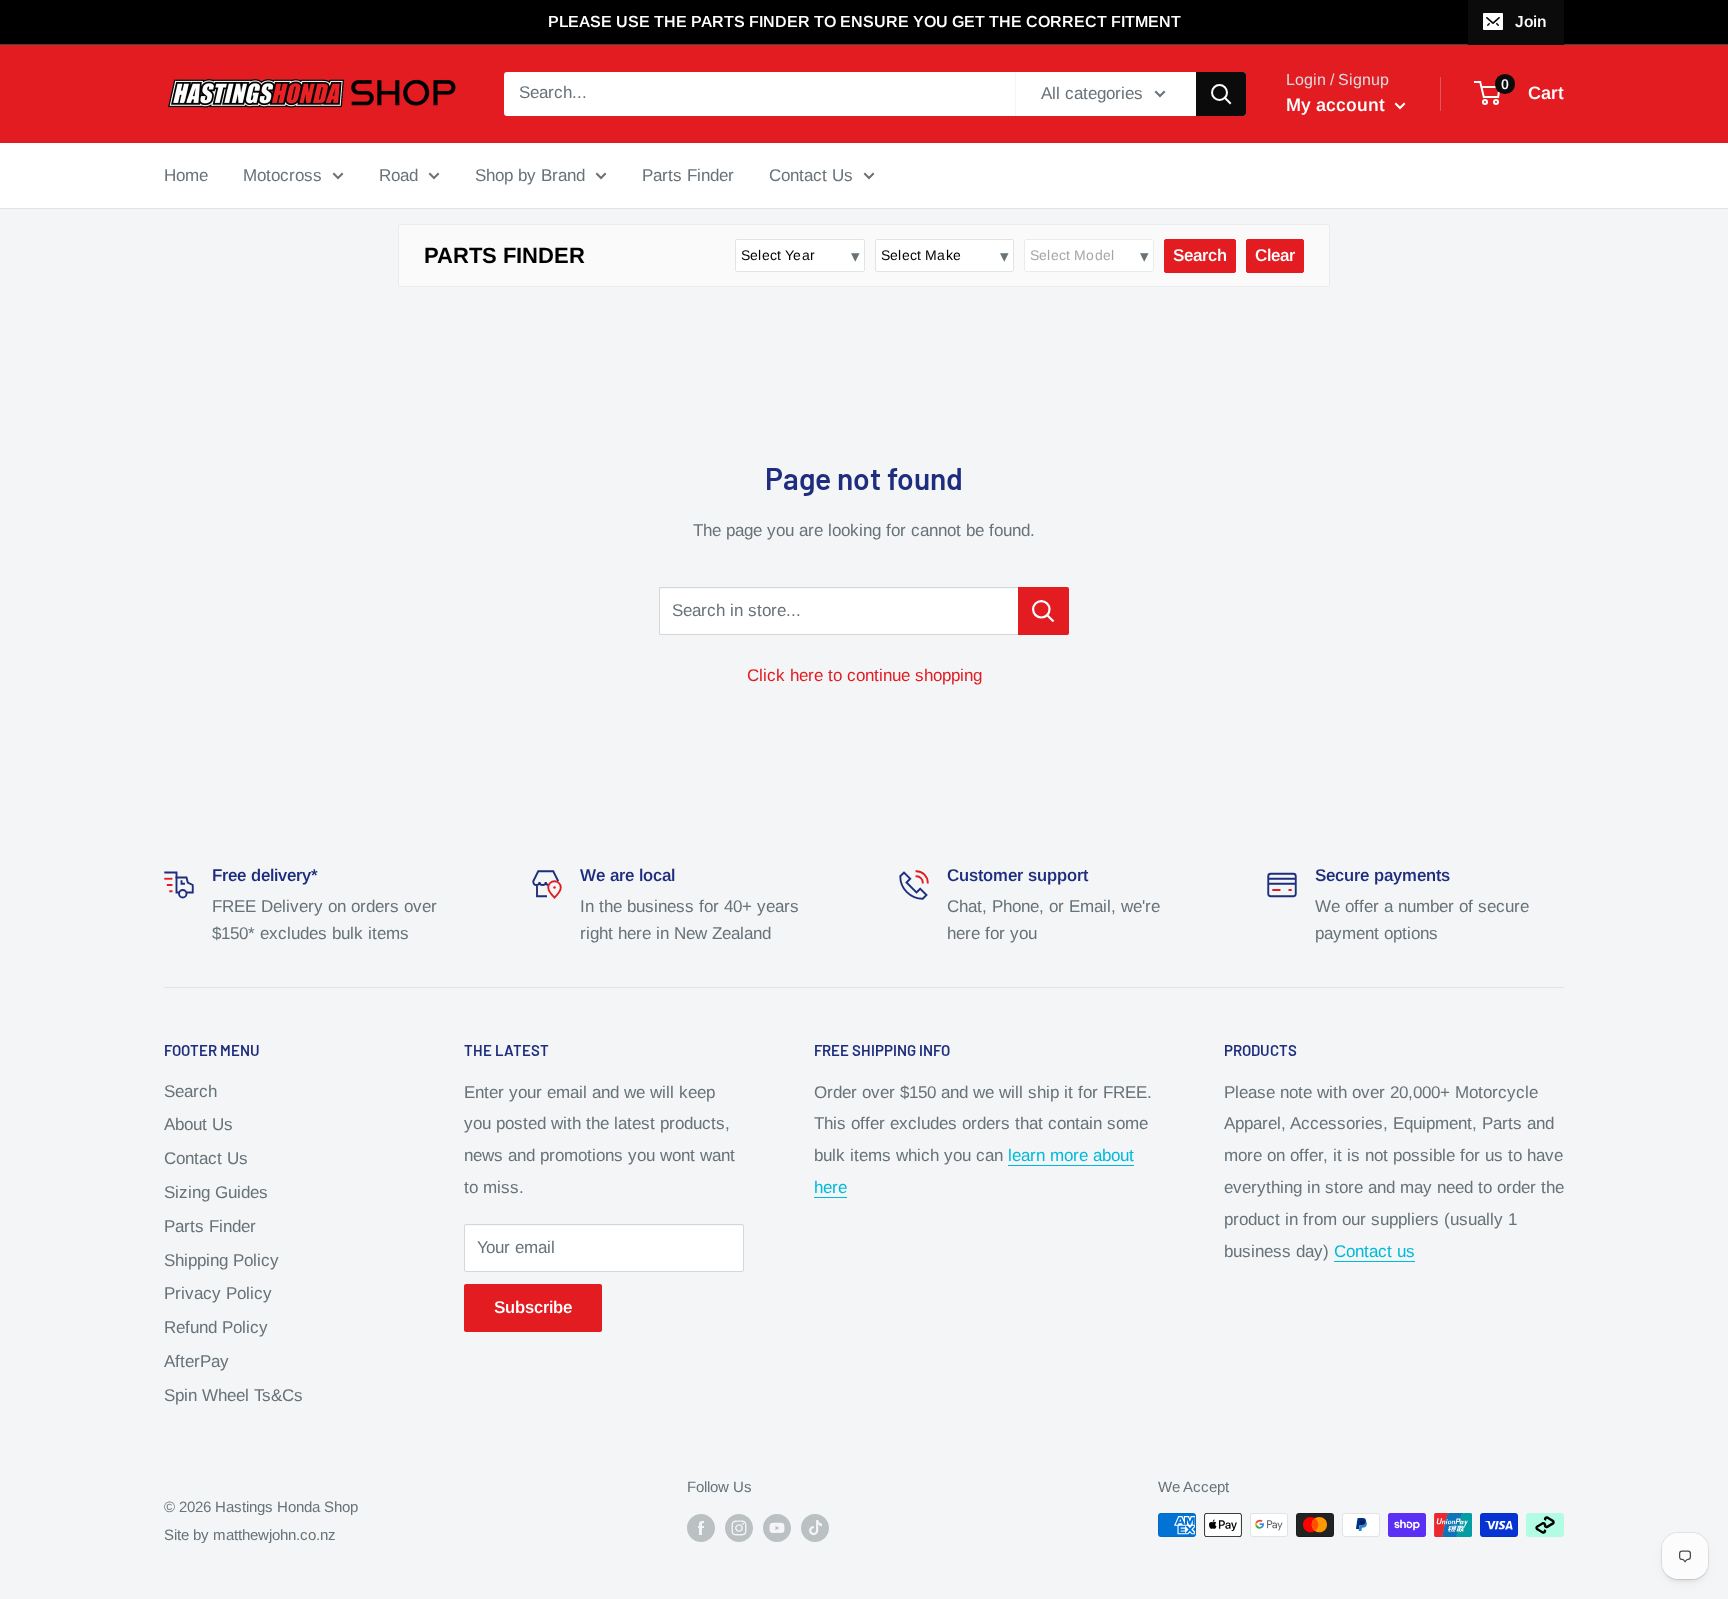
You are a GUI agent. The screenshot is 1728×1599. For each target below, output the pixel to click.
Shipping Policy (221, 1260)
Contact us (1374, 1251)
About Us (198, 1124)
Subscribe (533, 1307)
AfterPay (196, 1361)
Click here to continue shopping (864, 675)
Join (1530, 21)
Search (190, 1091)
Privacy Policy (218, 1293)
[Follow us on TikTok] (815, 1527)
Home (186, 174)
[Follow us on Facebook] (701, 1527)
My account (1338, 105)
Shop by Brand (530, 174)
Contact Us (811, 174)
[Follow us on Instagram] (739, 1527)
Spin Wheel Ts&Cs (233, 1395)
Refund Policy (216, 1327)
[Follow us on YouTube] (777, 1527)
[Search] (1221, 94)
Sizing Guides (216, 1192)
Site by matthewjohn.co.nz (250, 1534)
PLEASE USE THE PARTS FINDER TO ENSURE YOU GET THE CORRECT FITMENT (864, 21)
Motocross (282, 174)
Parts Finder (688, 174)
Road (398, 174)
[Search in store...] (1043, 611)
